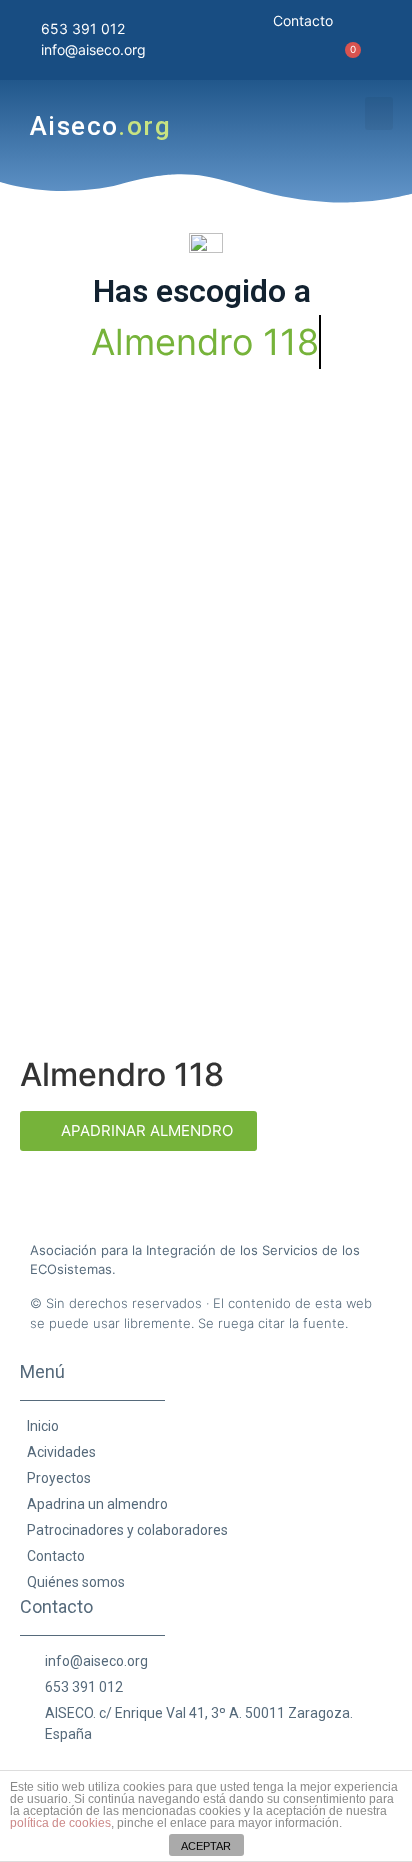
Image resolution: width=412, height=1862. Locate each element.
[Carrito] (337, 58)
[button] (379, 113)
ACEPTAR (206, 1846)
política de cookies (60, 1823)
